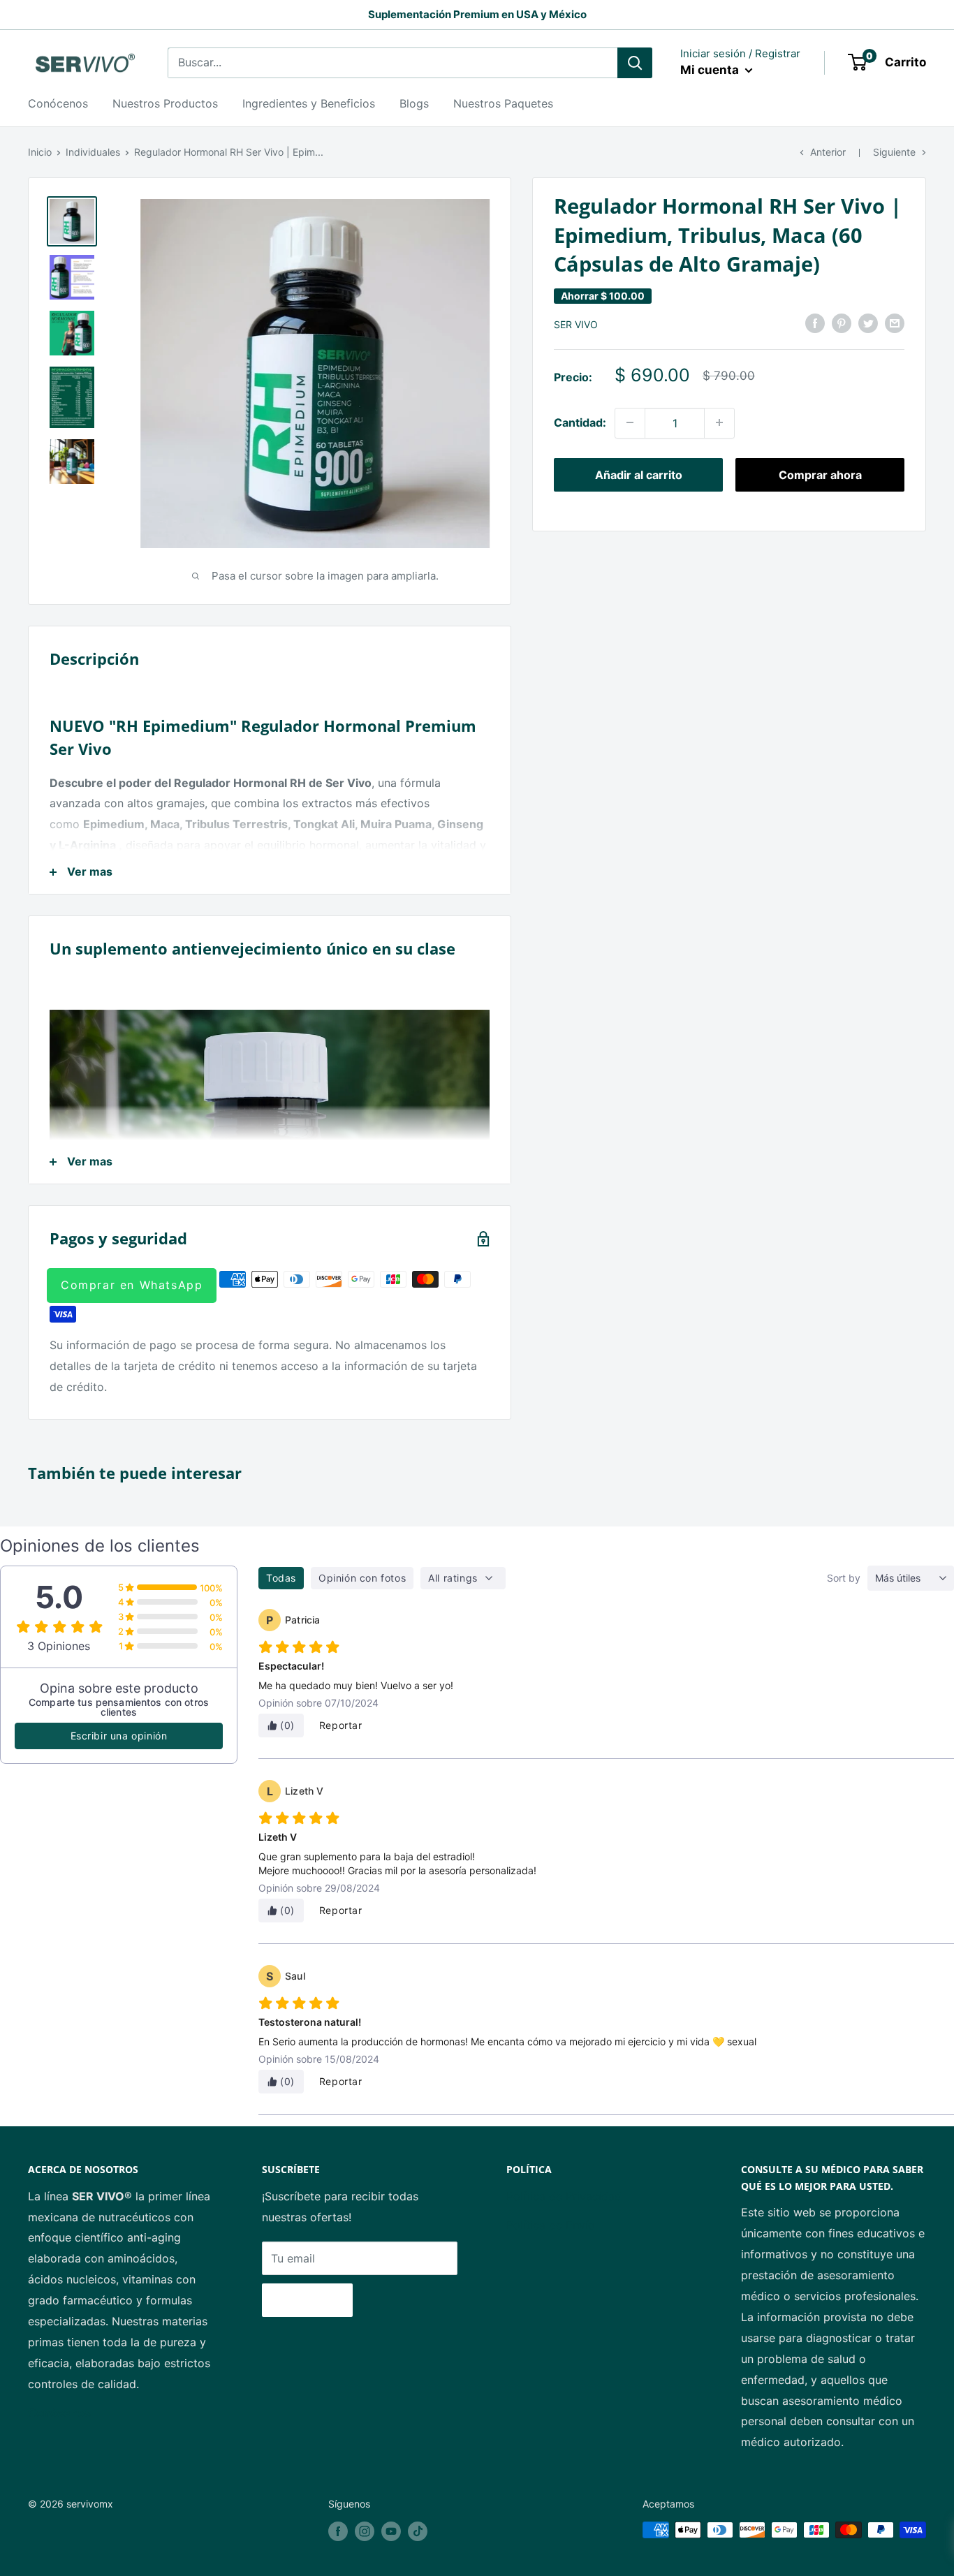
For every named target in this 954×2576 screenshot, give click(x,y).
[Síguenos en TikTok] (418, 2531)
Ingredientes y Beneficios (309, 103)
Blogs (414, 103)
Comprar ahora (820, 474)
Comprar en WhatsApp (132, 1285)
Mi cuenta (711, 70)
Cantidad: (580, 422)
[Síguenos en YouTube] (391, 2531)
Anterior (828, 152)
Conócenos (58, 103)
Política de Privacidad (564, 2196)
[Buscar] (635, 63)
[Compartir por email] (895, 323)
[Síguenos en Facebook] (338, 2531)
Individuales (93, 152)
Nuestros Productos (165, 103)
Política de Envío (551, 2225)
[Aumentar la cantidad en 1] (719, 422)
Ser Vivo (576, 324)
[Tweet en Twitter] (868, 323)
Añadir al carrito (639, 474)
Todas (281, 1578)
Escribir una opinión (119, 1736)
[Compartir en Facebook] (815, 323)
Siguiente (894, 152)
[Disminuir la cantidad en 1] (630, 422)
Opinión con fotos (362, 1578)
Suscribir (307, 2300)
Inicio (40, 152)
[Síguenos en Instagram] (365, 2531)
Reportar (341, 1725)
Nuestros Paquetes (503, 103)
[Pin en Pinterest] (842, 323)
